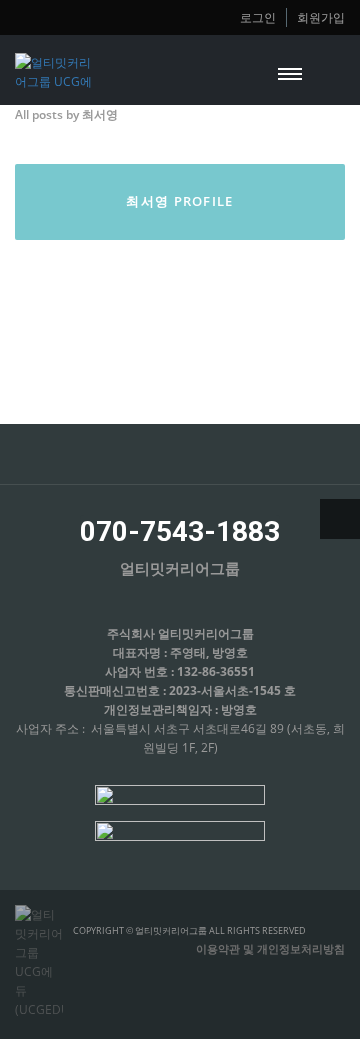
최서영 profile (179, 201)
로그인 (258, 17)
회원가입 (321, 17)
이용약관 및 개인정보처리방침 (270, 948)
